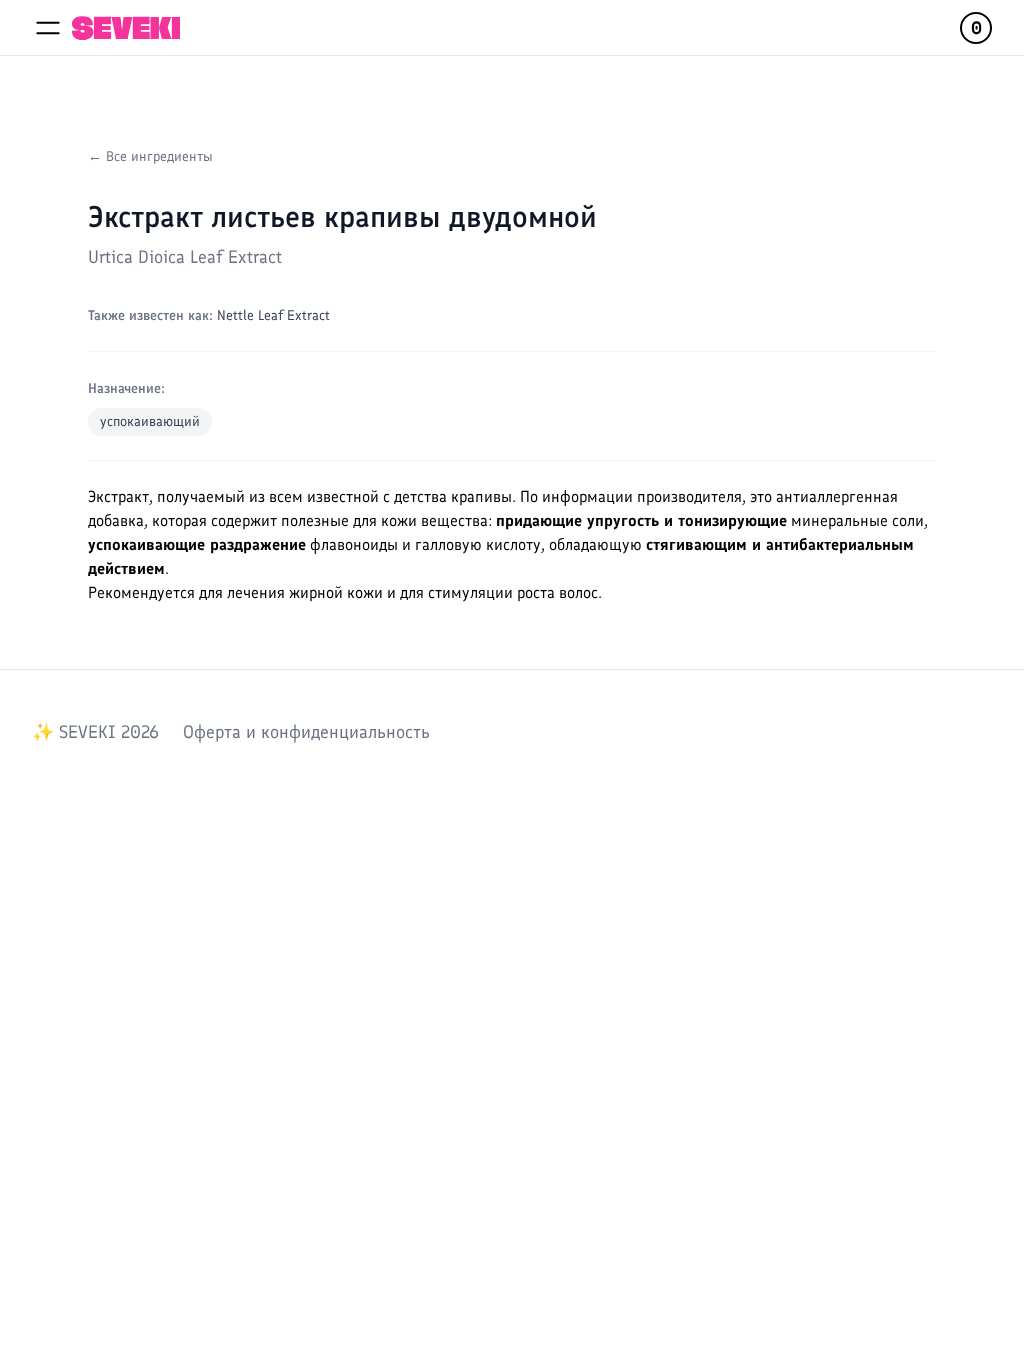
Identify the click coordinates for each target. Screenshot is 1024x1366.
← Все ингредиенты (150, 156)
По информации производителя (631, 496)
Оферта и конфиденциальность (306, 732)
